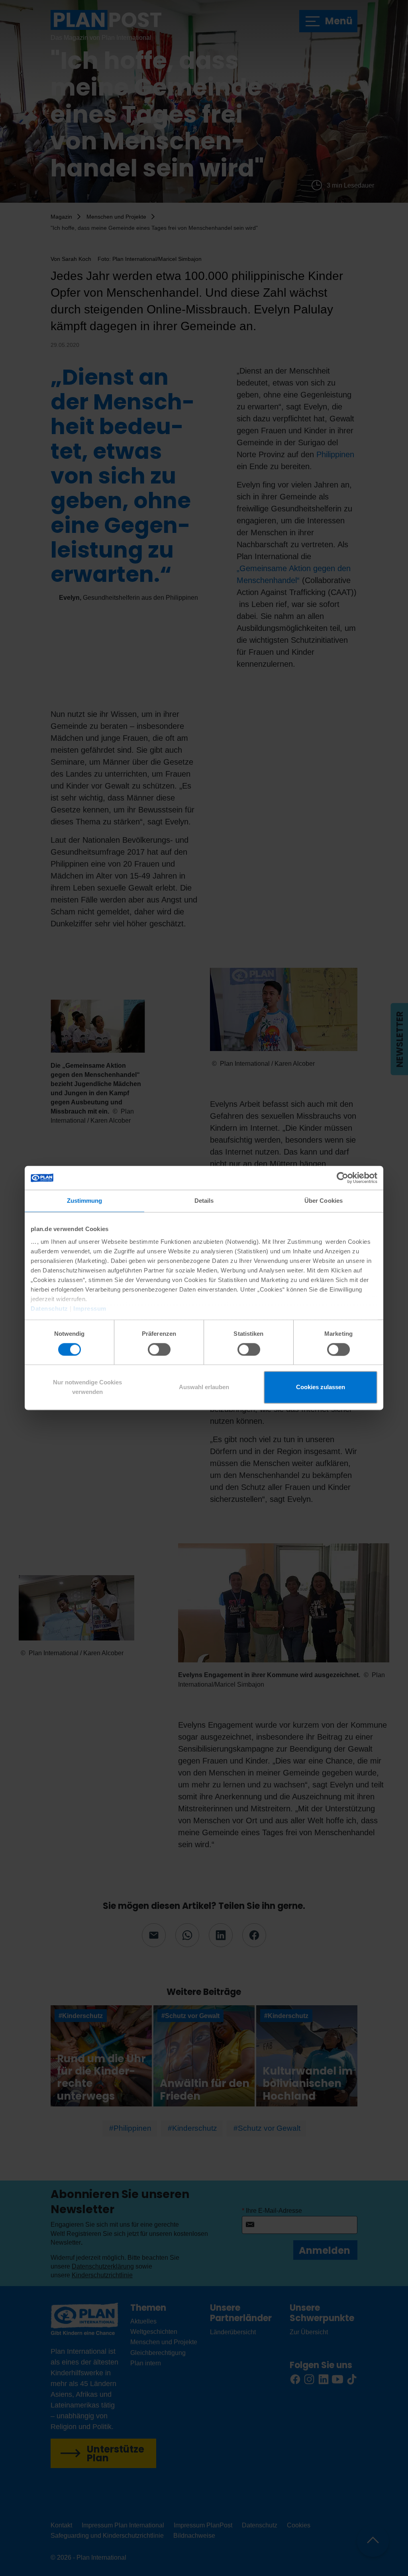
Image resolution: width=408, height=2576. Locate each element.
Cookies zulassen (321, 1387)
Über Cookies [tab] (324, 1201)
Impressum (90, 1309)
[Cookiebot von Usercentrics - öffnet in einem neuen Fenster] (342, 1178)
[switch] (159, 1349)
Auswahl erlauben (204, 1387)
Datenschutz (49, 1309)
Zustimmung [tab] (85, 1201)
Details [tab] (204, 1201)
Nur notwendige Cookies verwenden (87, 1387)
